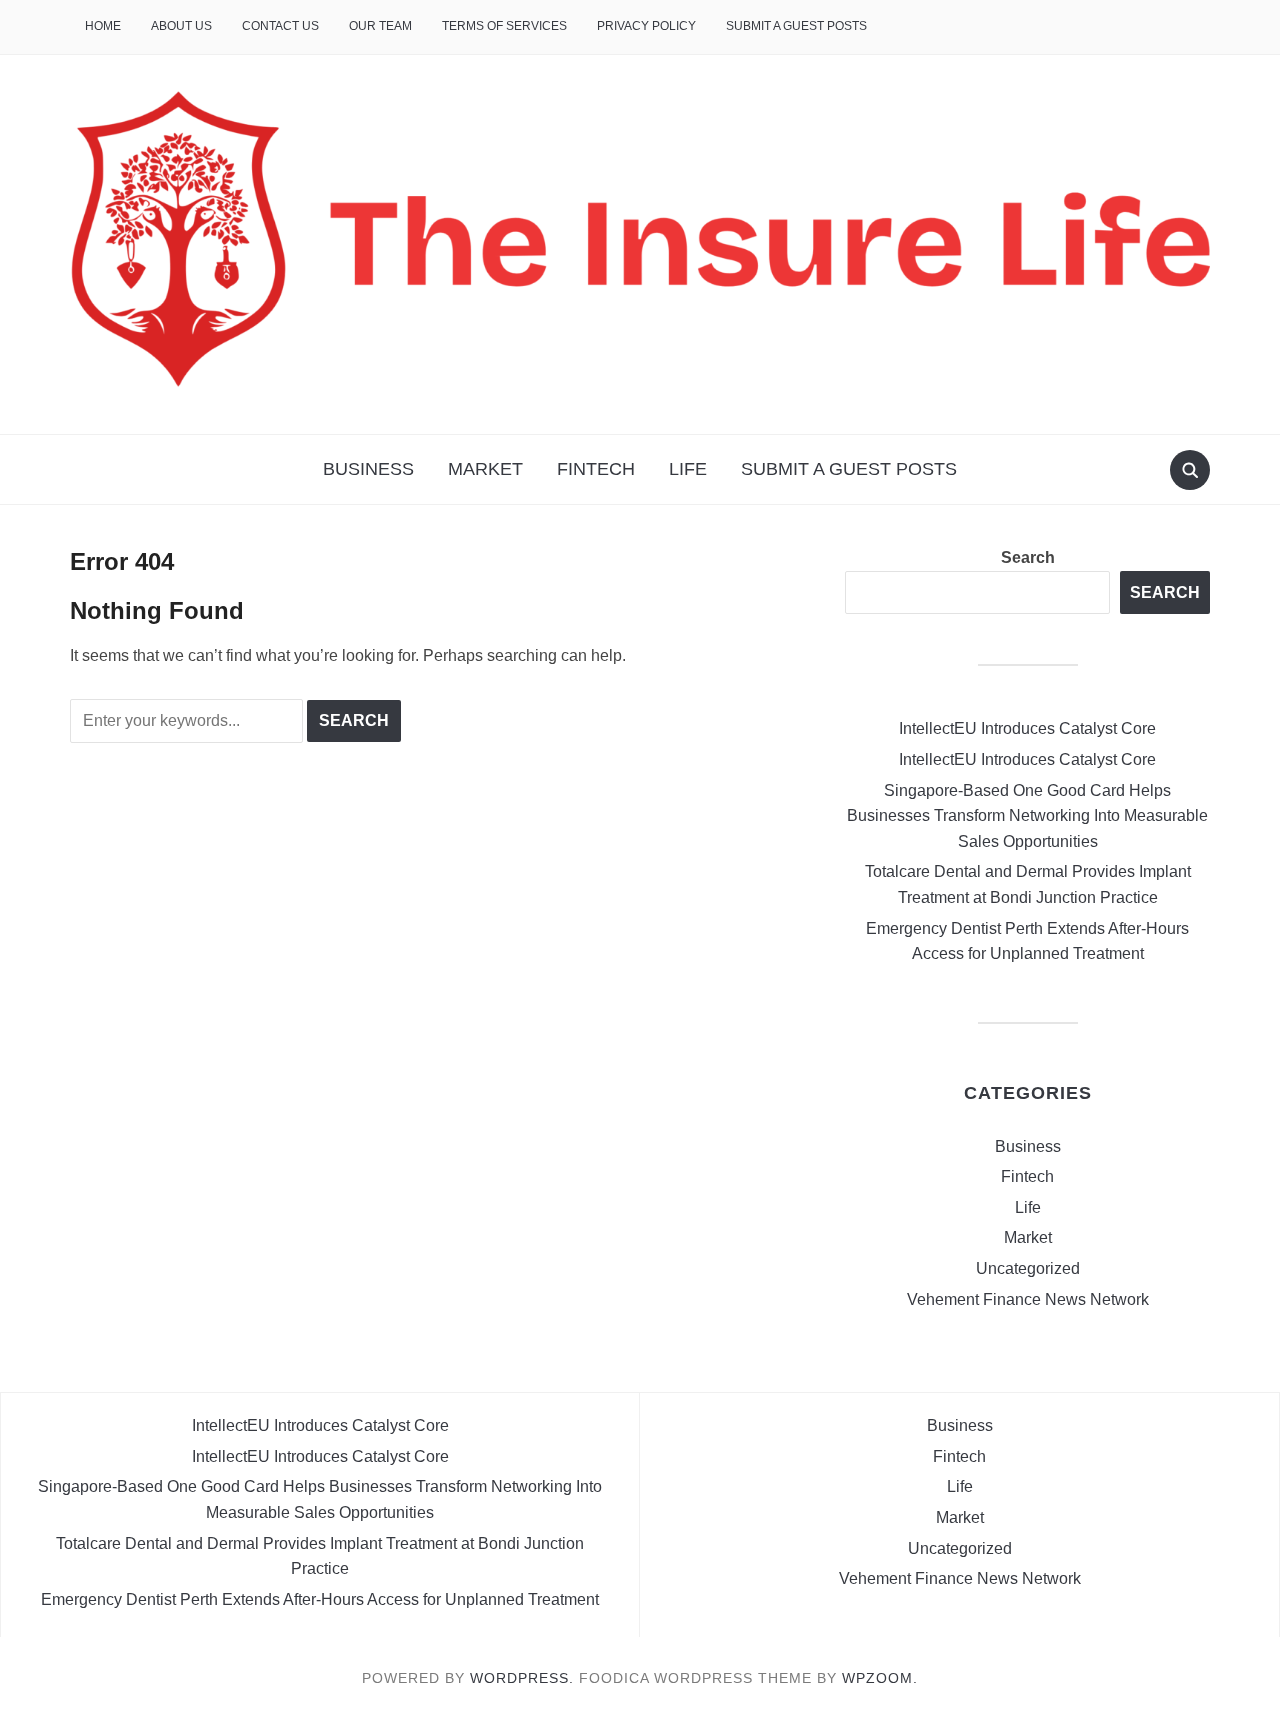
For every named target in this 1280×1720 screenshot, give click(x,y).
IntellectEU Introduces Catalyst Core (1027, 728)
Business (368, 469)
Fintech (596, 469)
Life (688, 469)
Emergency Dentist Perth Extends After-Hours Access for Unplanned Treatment (320, 1599)
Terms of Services (504, 26)
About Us (181, 26)
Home (103, 26)
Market (485, 469)
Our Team (380, 26)
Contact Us (280, 26)
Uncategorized (1028, 1268)
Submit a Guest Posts (796, 26)
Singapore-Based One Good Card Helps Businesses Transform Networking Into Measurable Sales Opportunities (1027, 816)
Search (1028, 557)
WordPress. (522, 1678)
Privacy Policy (646, 26)
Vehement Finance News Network (1028, 1299)
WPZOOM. (880, 1678)
